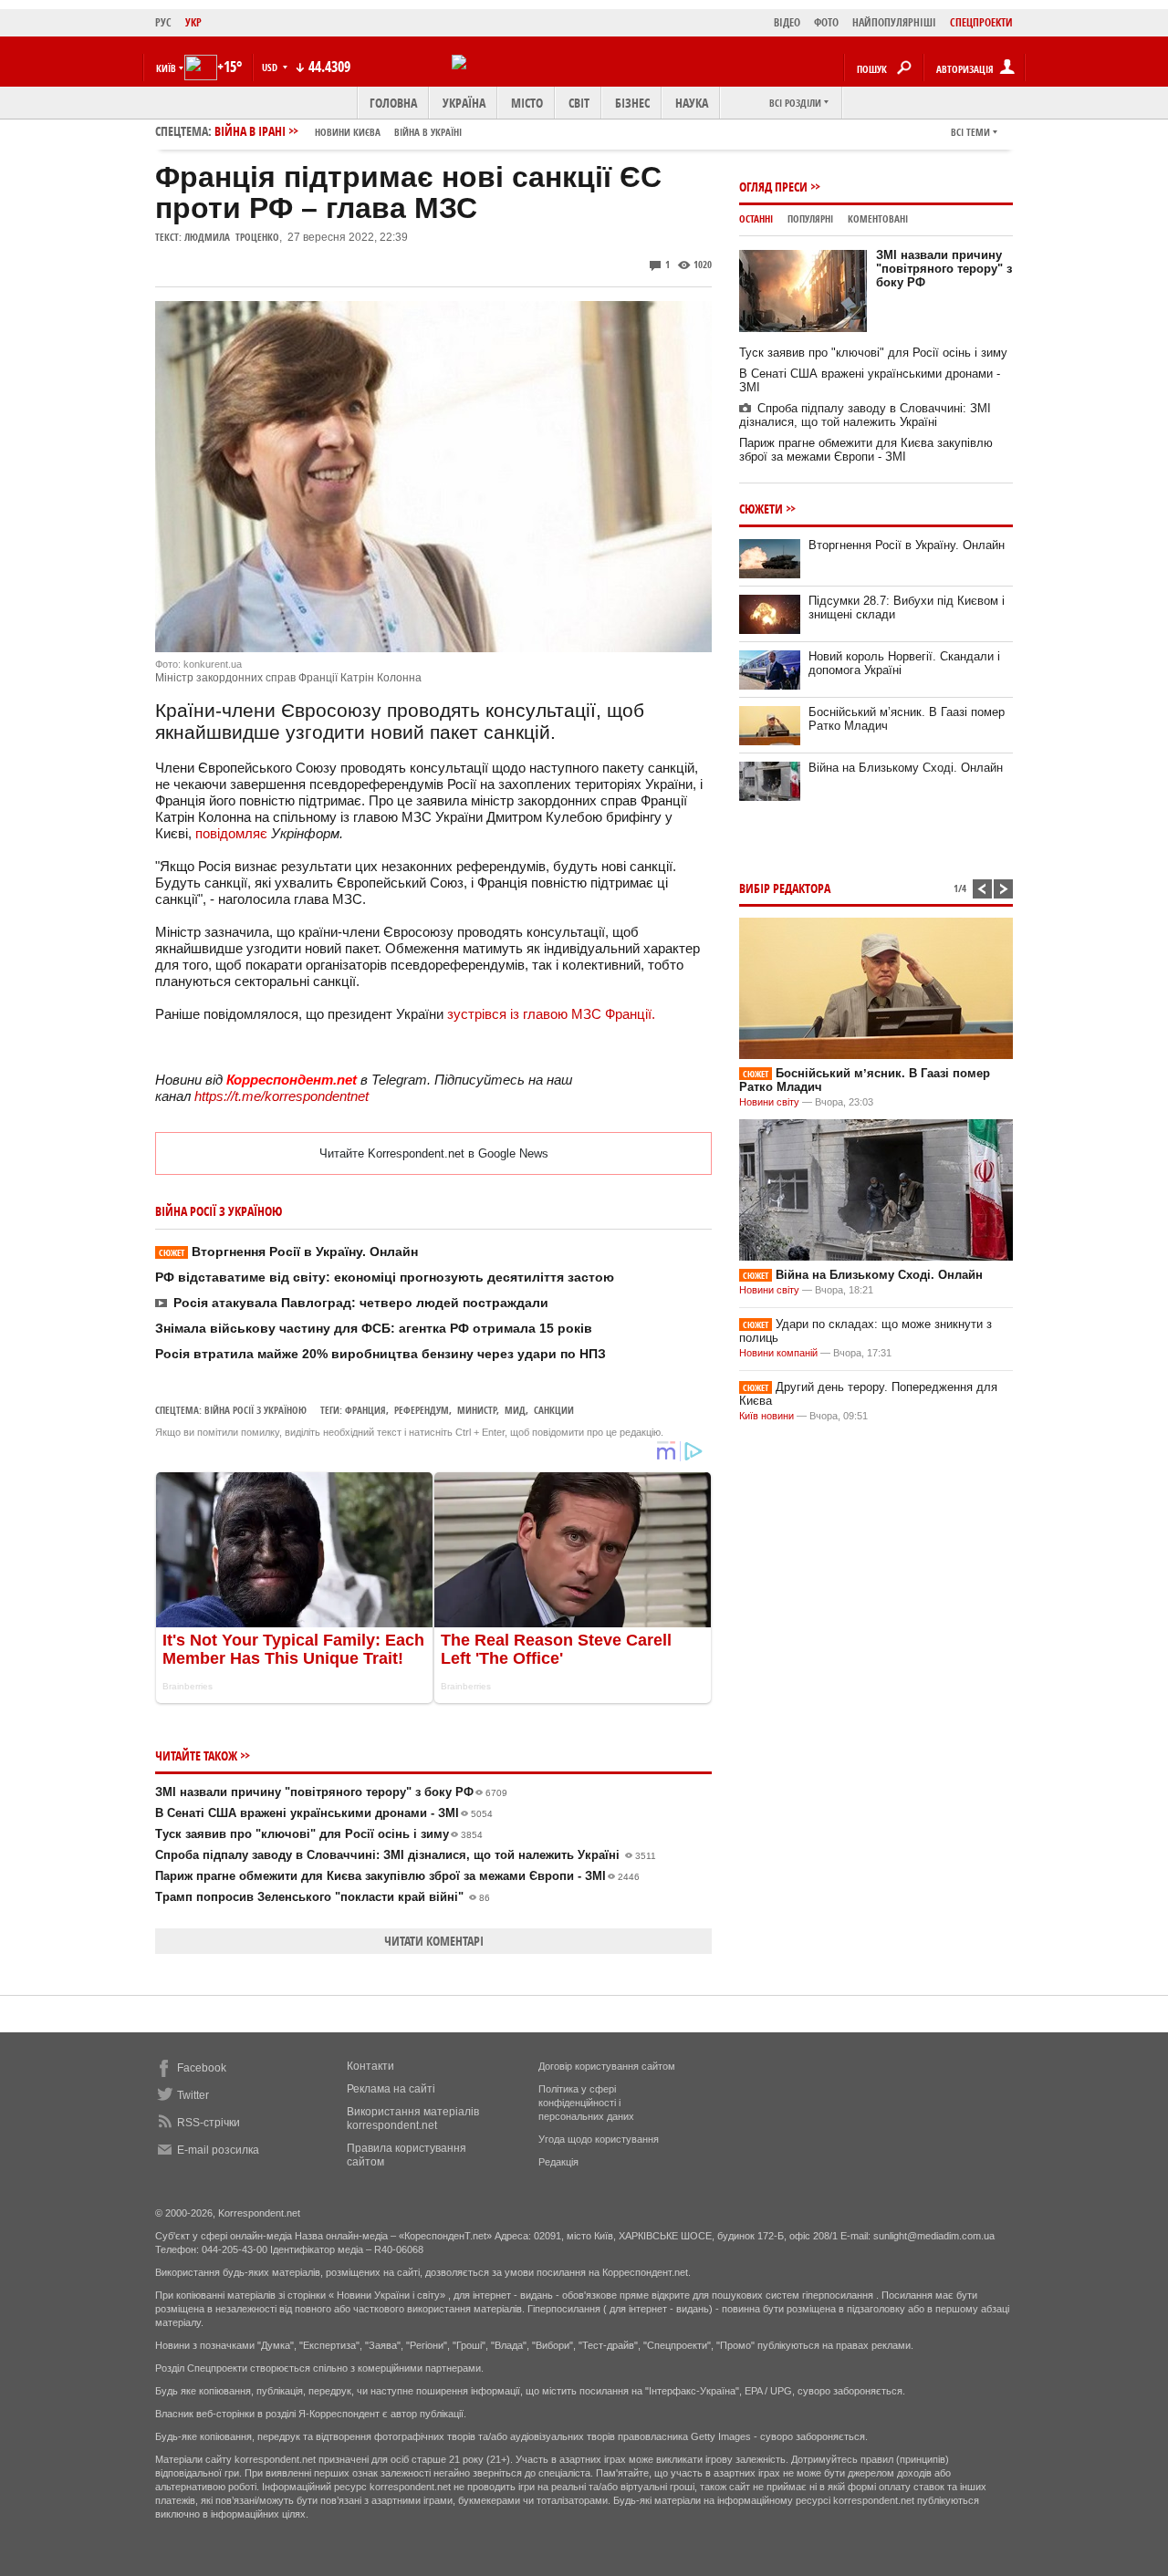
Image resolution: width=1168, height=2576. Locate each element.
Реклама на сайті (391, 2089)
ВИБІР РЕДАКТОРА (785, 888)
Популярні (810, 218)
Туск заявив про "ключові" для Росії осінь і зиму (319, 1834)
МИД (515, 1410)
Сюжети (761, 509)
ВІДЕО (787, 22)
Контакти (370, 2066)
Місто (527, 103)
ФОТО (826, 22)
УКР (193, 22)
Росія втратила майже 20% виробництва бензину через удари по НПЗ (381, 1354)
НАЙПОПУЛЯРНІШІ (894, 22)
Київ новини (766, 1416)
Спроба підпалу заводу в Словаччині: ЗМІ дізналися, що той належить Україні (406, 1855)
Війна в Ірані (338, 131)
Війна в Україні (428, 132)
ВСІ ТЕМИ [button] (970, 132)
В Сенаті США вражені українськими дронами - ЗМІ (324, 1813)
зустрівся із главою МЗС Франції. (551, 1014)
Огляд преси (773, 187)
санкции (554, 1410)
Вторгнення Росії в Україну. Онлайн (288, 1252)
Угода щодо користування (599, 2139)
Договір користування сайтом (607, 2066)
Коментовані (878, 218)
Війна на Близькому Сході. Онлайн (906, 768)
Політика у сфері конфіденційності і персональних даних (586, 2103)
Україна (464, 103)
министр (477, 1410)
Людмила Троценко (232, 237)
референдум (422, 1410)
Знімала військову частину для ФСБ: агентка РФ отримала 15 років (374, 1328)
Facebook (202, 2068)
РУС (163, 22)
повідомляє (231, 833)
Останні (756, 218)
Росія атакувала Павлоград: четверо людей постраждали (361, 1303)
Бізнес (632, 103)
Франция (365, 1410)
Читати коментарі (434, 1941)
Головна (393, 103)
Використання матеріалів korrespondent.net (413, 2119)
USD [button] (271, 67)
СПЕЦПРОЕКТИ (981, 22)
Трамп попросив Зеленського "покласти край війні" (323, 1897)
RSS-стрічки (209, 2123)
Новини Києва (348, 132)
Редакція (558, 2162)
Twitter (193, 2095)
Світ (579, 103)
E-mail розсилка (218, 2150)
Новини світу (769, 1102)
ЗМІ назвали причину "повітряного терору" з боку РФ (331, 1792)
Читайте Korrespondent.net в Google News (434, 1153)
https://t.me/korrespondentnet (282, 1096)
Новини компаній (778, 1353)
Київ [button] (166, 68)
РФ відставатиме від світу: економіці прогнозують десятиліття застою (385, 1277)
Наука (692, 103)
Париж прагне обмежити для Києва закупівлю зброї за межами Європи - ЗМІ (397, 1876)
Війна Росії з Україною (255, 1410)
